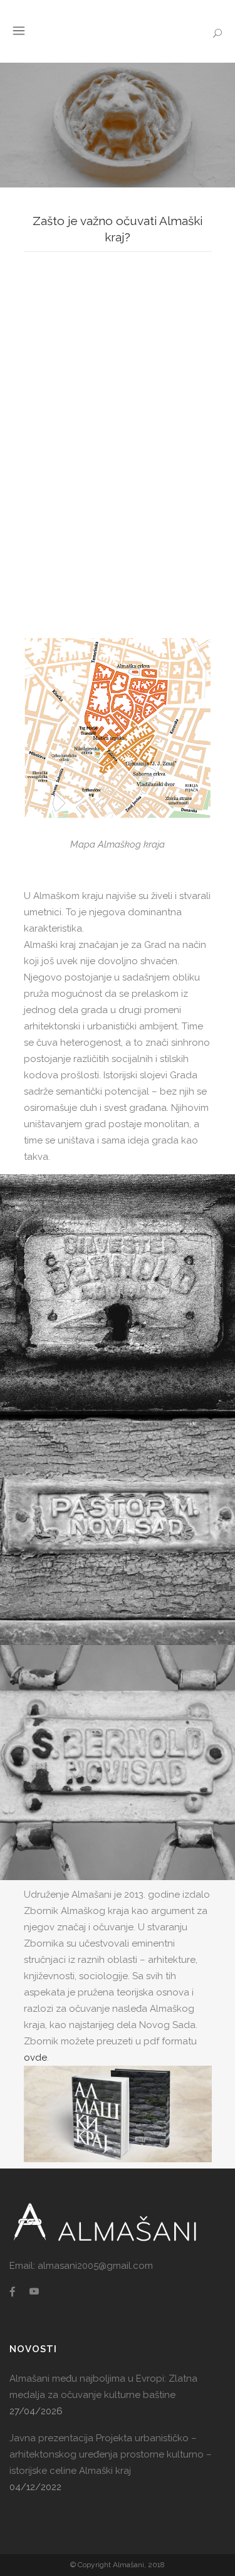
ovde (35, 2058)
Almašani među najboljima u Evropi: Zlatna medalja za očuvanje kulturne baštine (103, 2387)
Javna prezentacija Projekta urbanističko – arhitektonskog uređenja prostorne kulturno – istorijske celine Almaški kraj (111, 2454)
